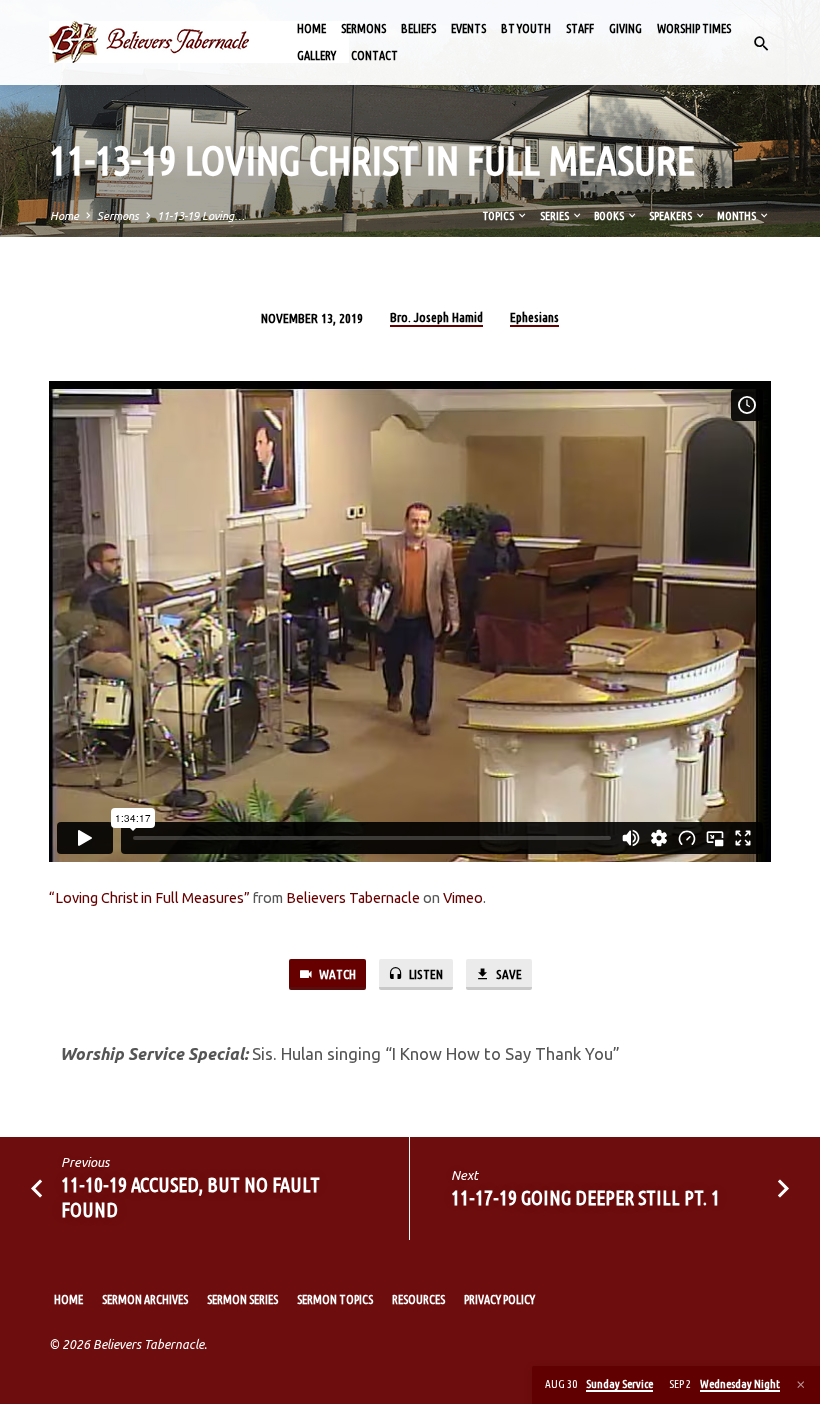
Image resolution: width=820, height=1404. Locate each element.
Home (311, 28)
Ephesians (534, 317)
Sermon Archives (145, 1299)
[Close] (801, 1384)
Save (507, 974)
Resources (418, 1299)
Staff (580, 28)
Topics (499, 216)
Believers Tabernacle (353, 898)
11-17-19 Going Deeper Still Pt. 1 (585, 1197)
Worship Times (694, 28)
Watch (336, 974)
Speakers (671, 216)
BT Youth (526, 28)
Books (610, 216)
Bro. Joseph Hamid (436, 317)
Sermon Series (242, 1299)
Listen (424, 974)
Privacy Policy (499, 1299)
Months (737, 216)
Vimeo (463, 898)
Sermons (363, 28)
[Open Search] (761, 44)
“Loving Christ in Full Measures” (149, 898)
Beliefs (418, 28)
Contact (374, 55)
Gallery (316, 55)
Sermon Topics (335, 1299)
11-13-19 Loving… (201, 216)
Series (555, 216)
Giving (625, 28)
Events (468, 28)
